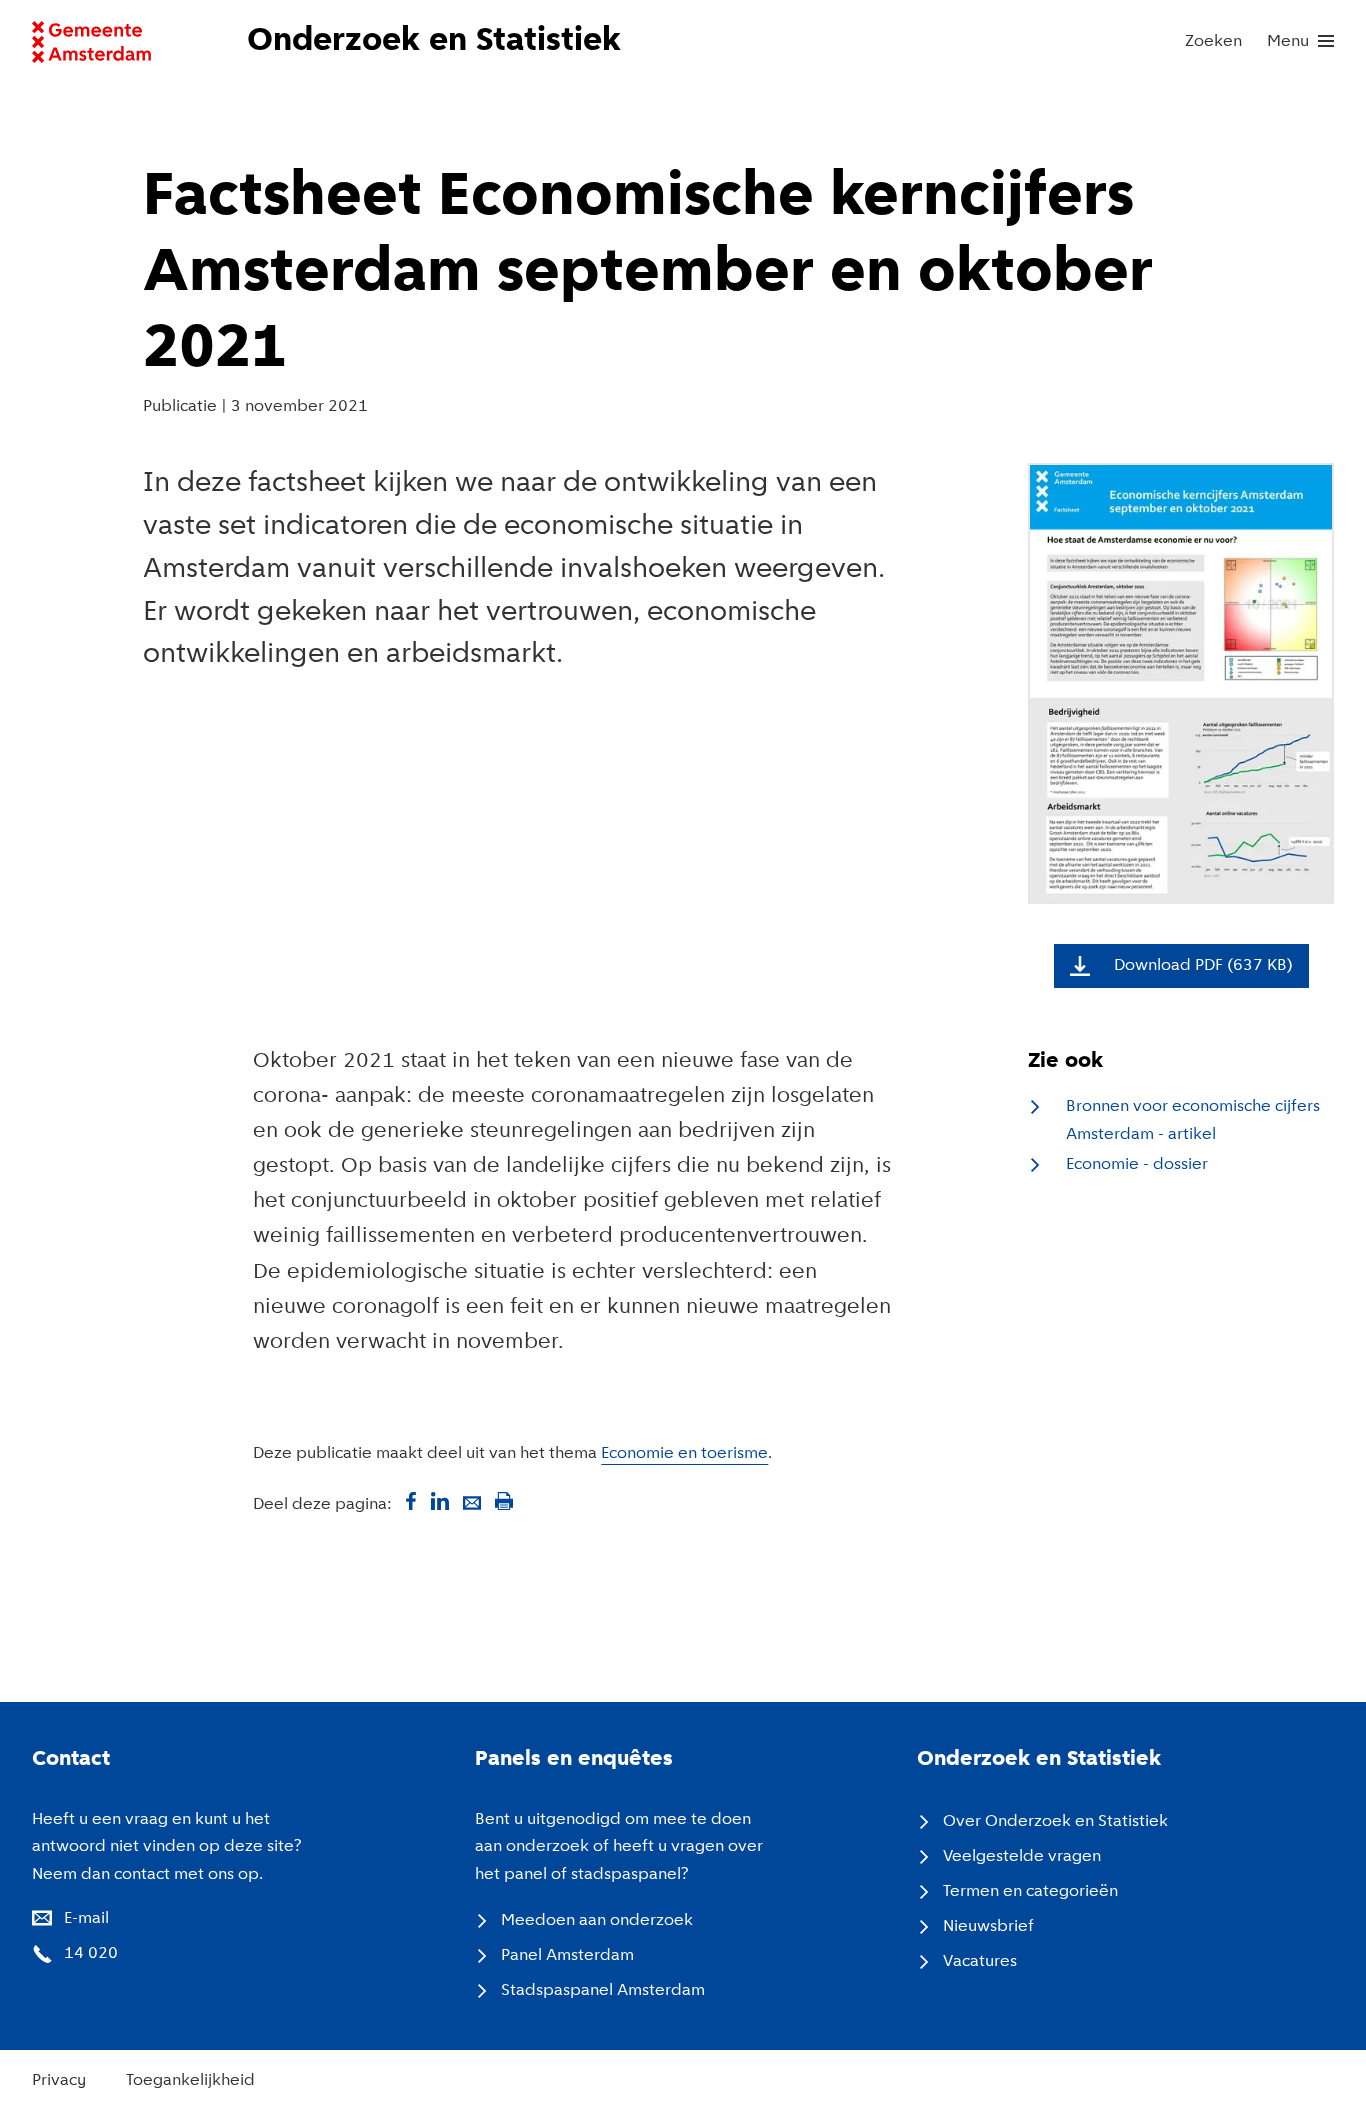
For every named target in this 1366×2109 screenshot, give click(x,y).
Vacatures (980, 1961)
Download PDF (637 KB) (1203, 965)
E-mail (86, 1918)
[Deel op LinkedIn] (440, 1501)
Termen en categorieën (1030, 1891)
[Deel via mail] (472, 1501)
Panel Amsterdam (567, 1955)
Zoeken (1213, 41)
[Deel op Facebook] (408, 1501)
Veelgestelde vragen (1022, 1856)
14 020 (91, 1953)
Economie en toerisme (684, 1453)
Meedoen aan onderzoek (597, 1920)
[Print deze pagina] (504, 1501)
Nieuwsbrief (988, 1926)
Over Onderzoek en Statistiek (1055, 1821)
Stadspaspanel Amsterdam (603, 1990)
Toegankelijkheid (190, 2080)
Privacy (59, 2080)
